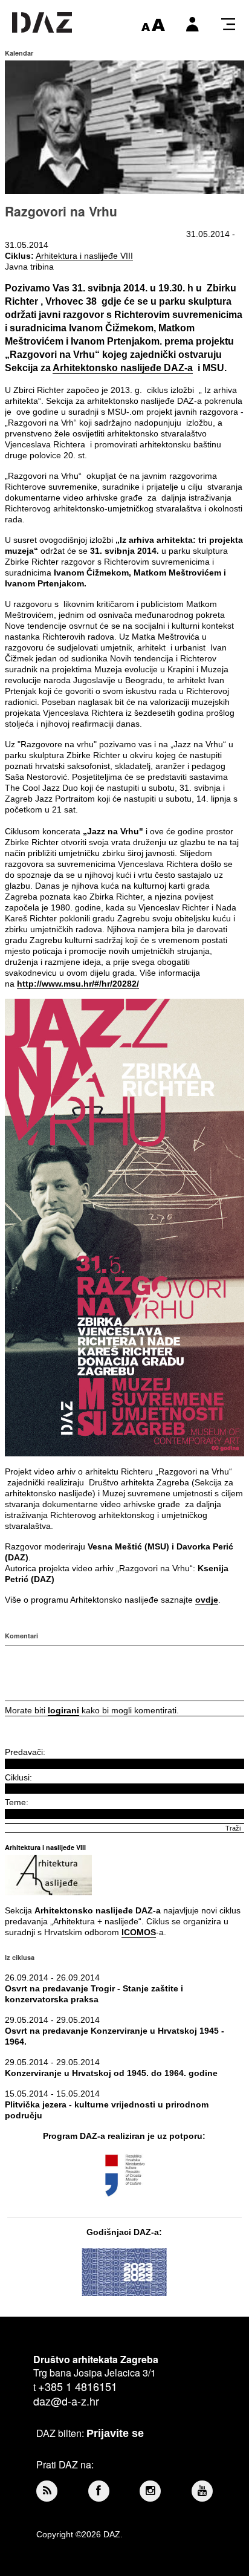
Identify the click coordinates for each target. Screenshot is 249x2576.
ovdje (207, 1600)
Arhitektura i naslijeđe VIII (84, 256)
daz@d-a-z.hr (66, 2401)
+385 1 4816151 (78, 2386)
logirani (63, 1710)
